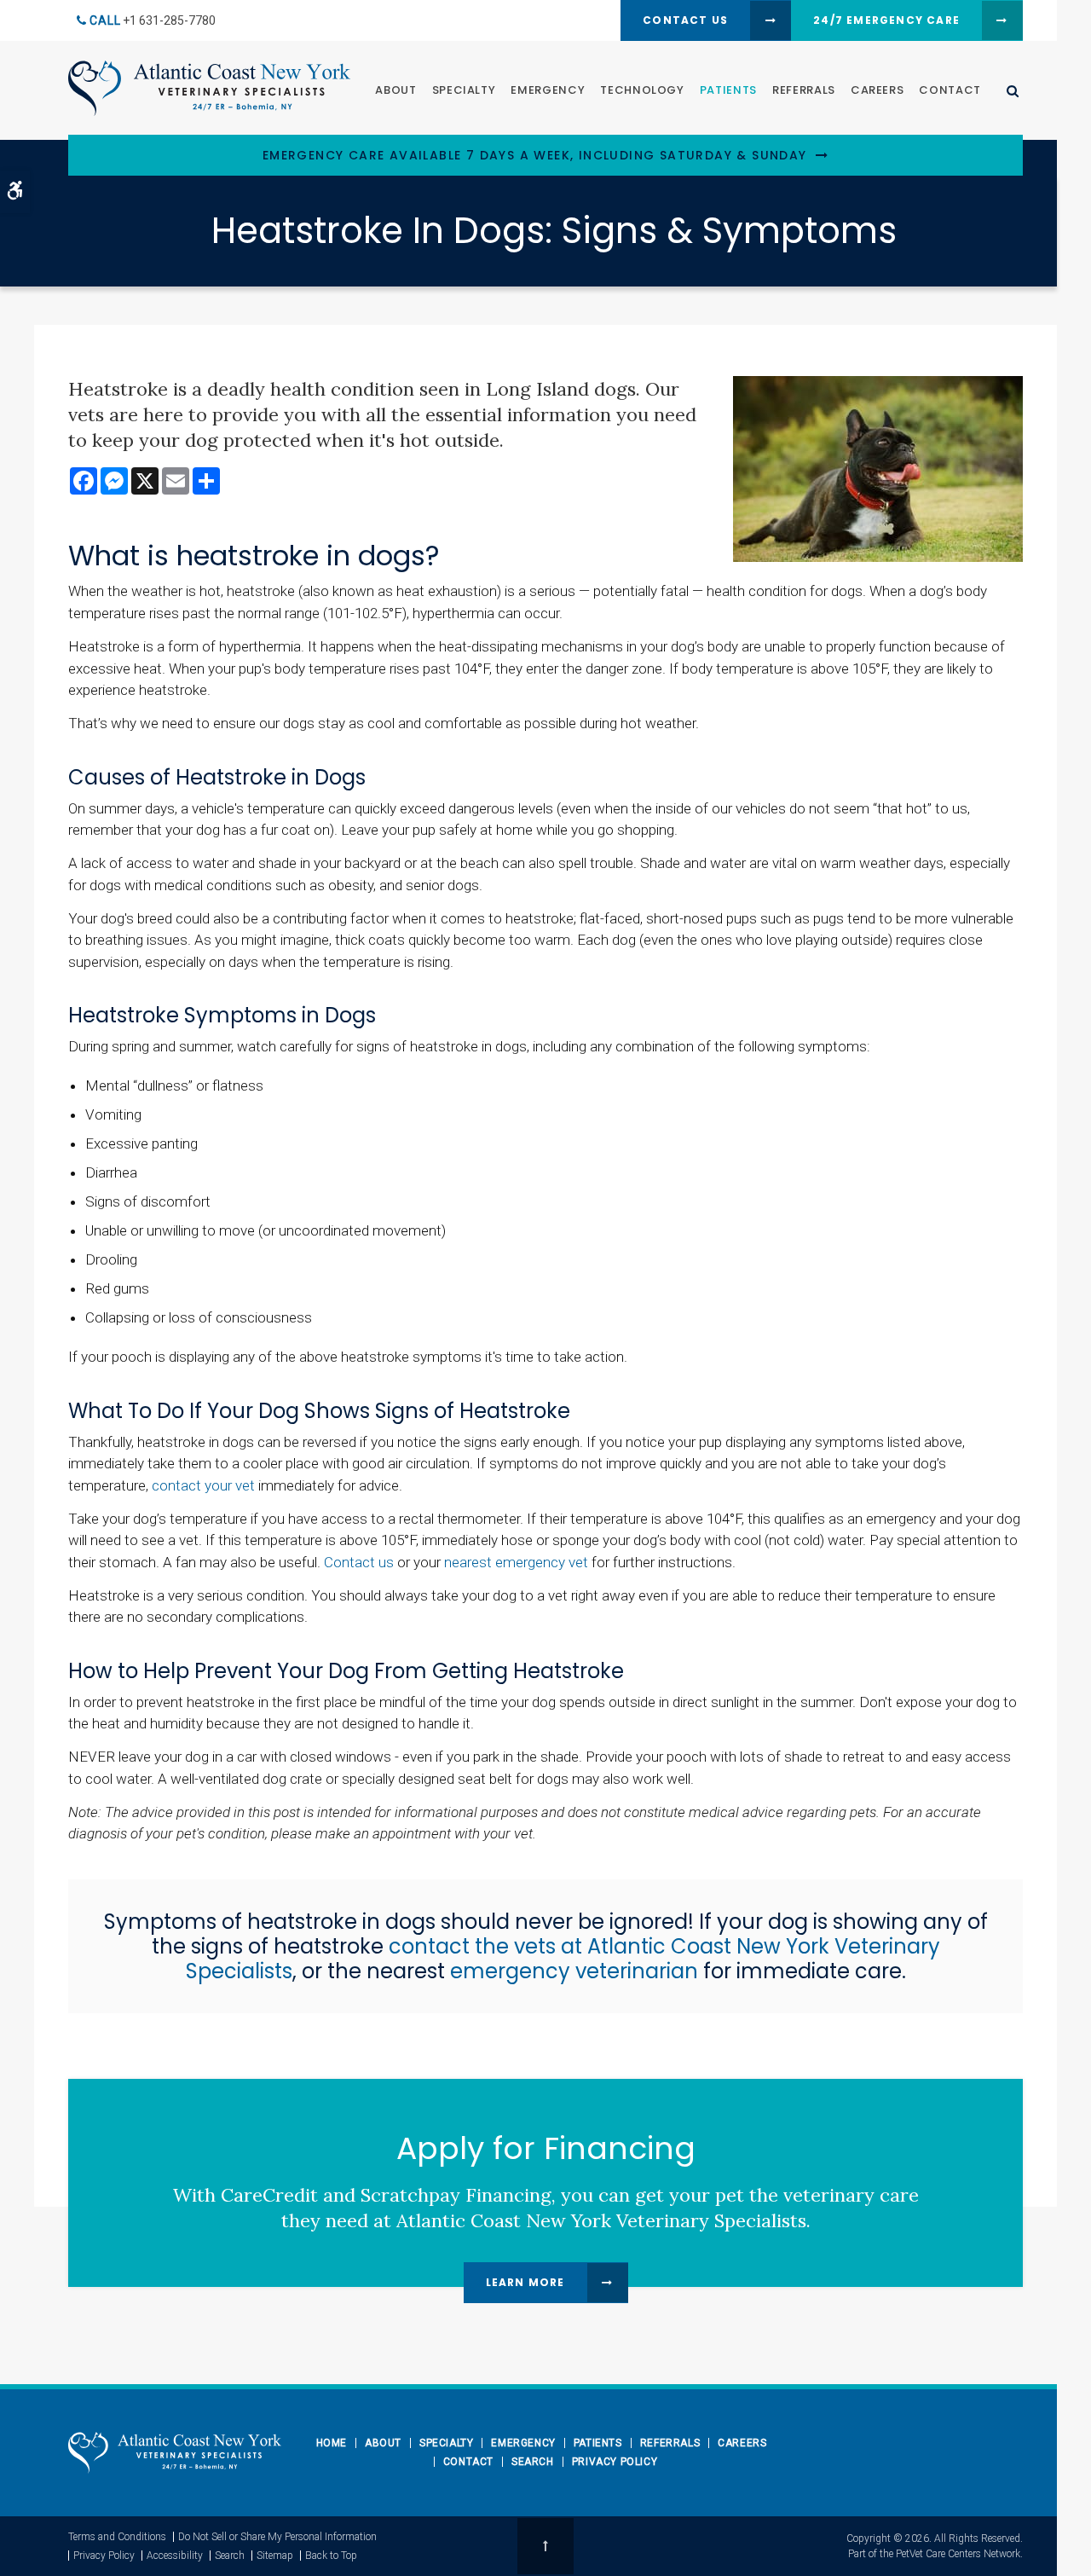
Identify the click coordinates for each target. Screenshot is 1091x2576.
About (395, 90)
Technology (642, 90)
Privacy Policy (615, 2462)
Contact (950, 90)
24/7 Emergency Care (886, 20)
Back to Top (331, 2556)
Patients (728, 90)
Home (332, 2443)
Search (533, 2462)
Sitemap (275, 2556)
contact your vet (203, 1485)
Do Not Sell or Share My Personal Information (277, 2537)
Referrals (804, 90)
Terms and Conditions (117, 2537)
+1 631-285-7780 (169, 20)
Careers (877, 90)
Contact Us (685, 20)
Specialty (464, 90)
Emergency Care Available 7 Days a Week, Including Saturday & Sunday (535, 156)
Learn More (525, 2282)
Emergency (548, 90)
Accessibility (175, 2556)
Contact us (359, 1562)
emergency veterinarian (574, 1971)
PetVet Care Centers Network (958, 2554)
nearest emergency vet (516, 1562)
